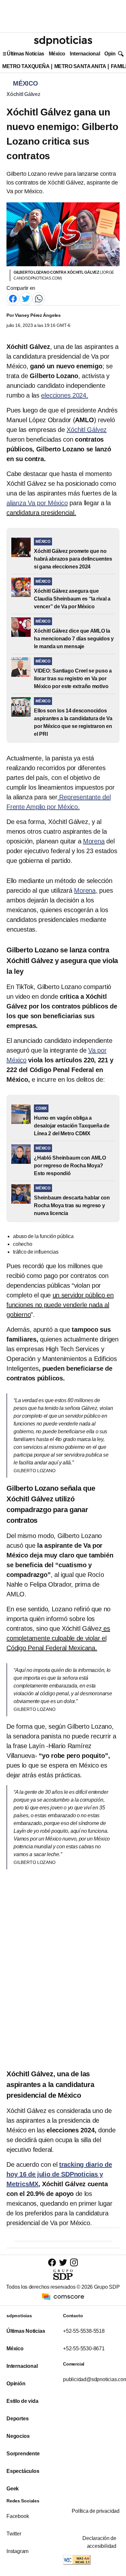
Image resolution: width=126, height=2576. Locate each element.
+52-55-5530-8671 (84, 2349)
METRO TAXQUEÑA (26, 66)
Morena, (86, 890)
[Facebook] (13, 298)
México (57, 54)
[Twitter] (26, 298)
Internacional (85, 54)
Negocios (18, 2436)
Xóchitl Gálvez (23, 94)
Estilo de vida (22, 2401)
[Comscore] (63, 2296)
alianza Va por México (37, 503)
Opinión (114, 54)
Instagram (17, 2551)
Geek (13, 2489)
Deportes (17, 2419)
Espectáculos (23, 2471)
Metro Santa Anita (80, 66)
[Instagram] (74, 2262)
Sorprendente (23, 2454)
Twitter (14, 2534)
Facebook (18, 2516)
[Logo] (63, 41)
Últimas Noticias (26, 54)
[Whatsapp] (39, 298)
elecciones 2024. (64, 395)
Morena (94, 841)
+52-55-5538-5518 (84, 2331)
